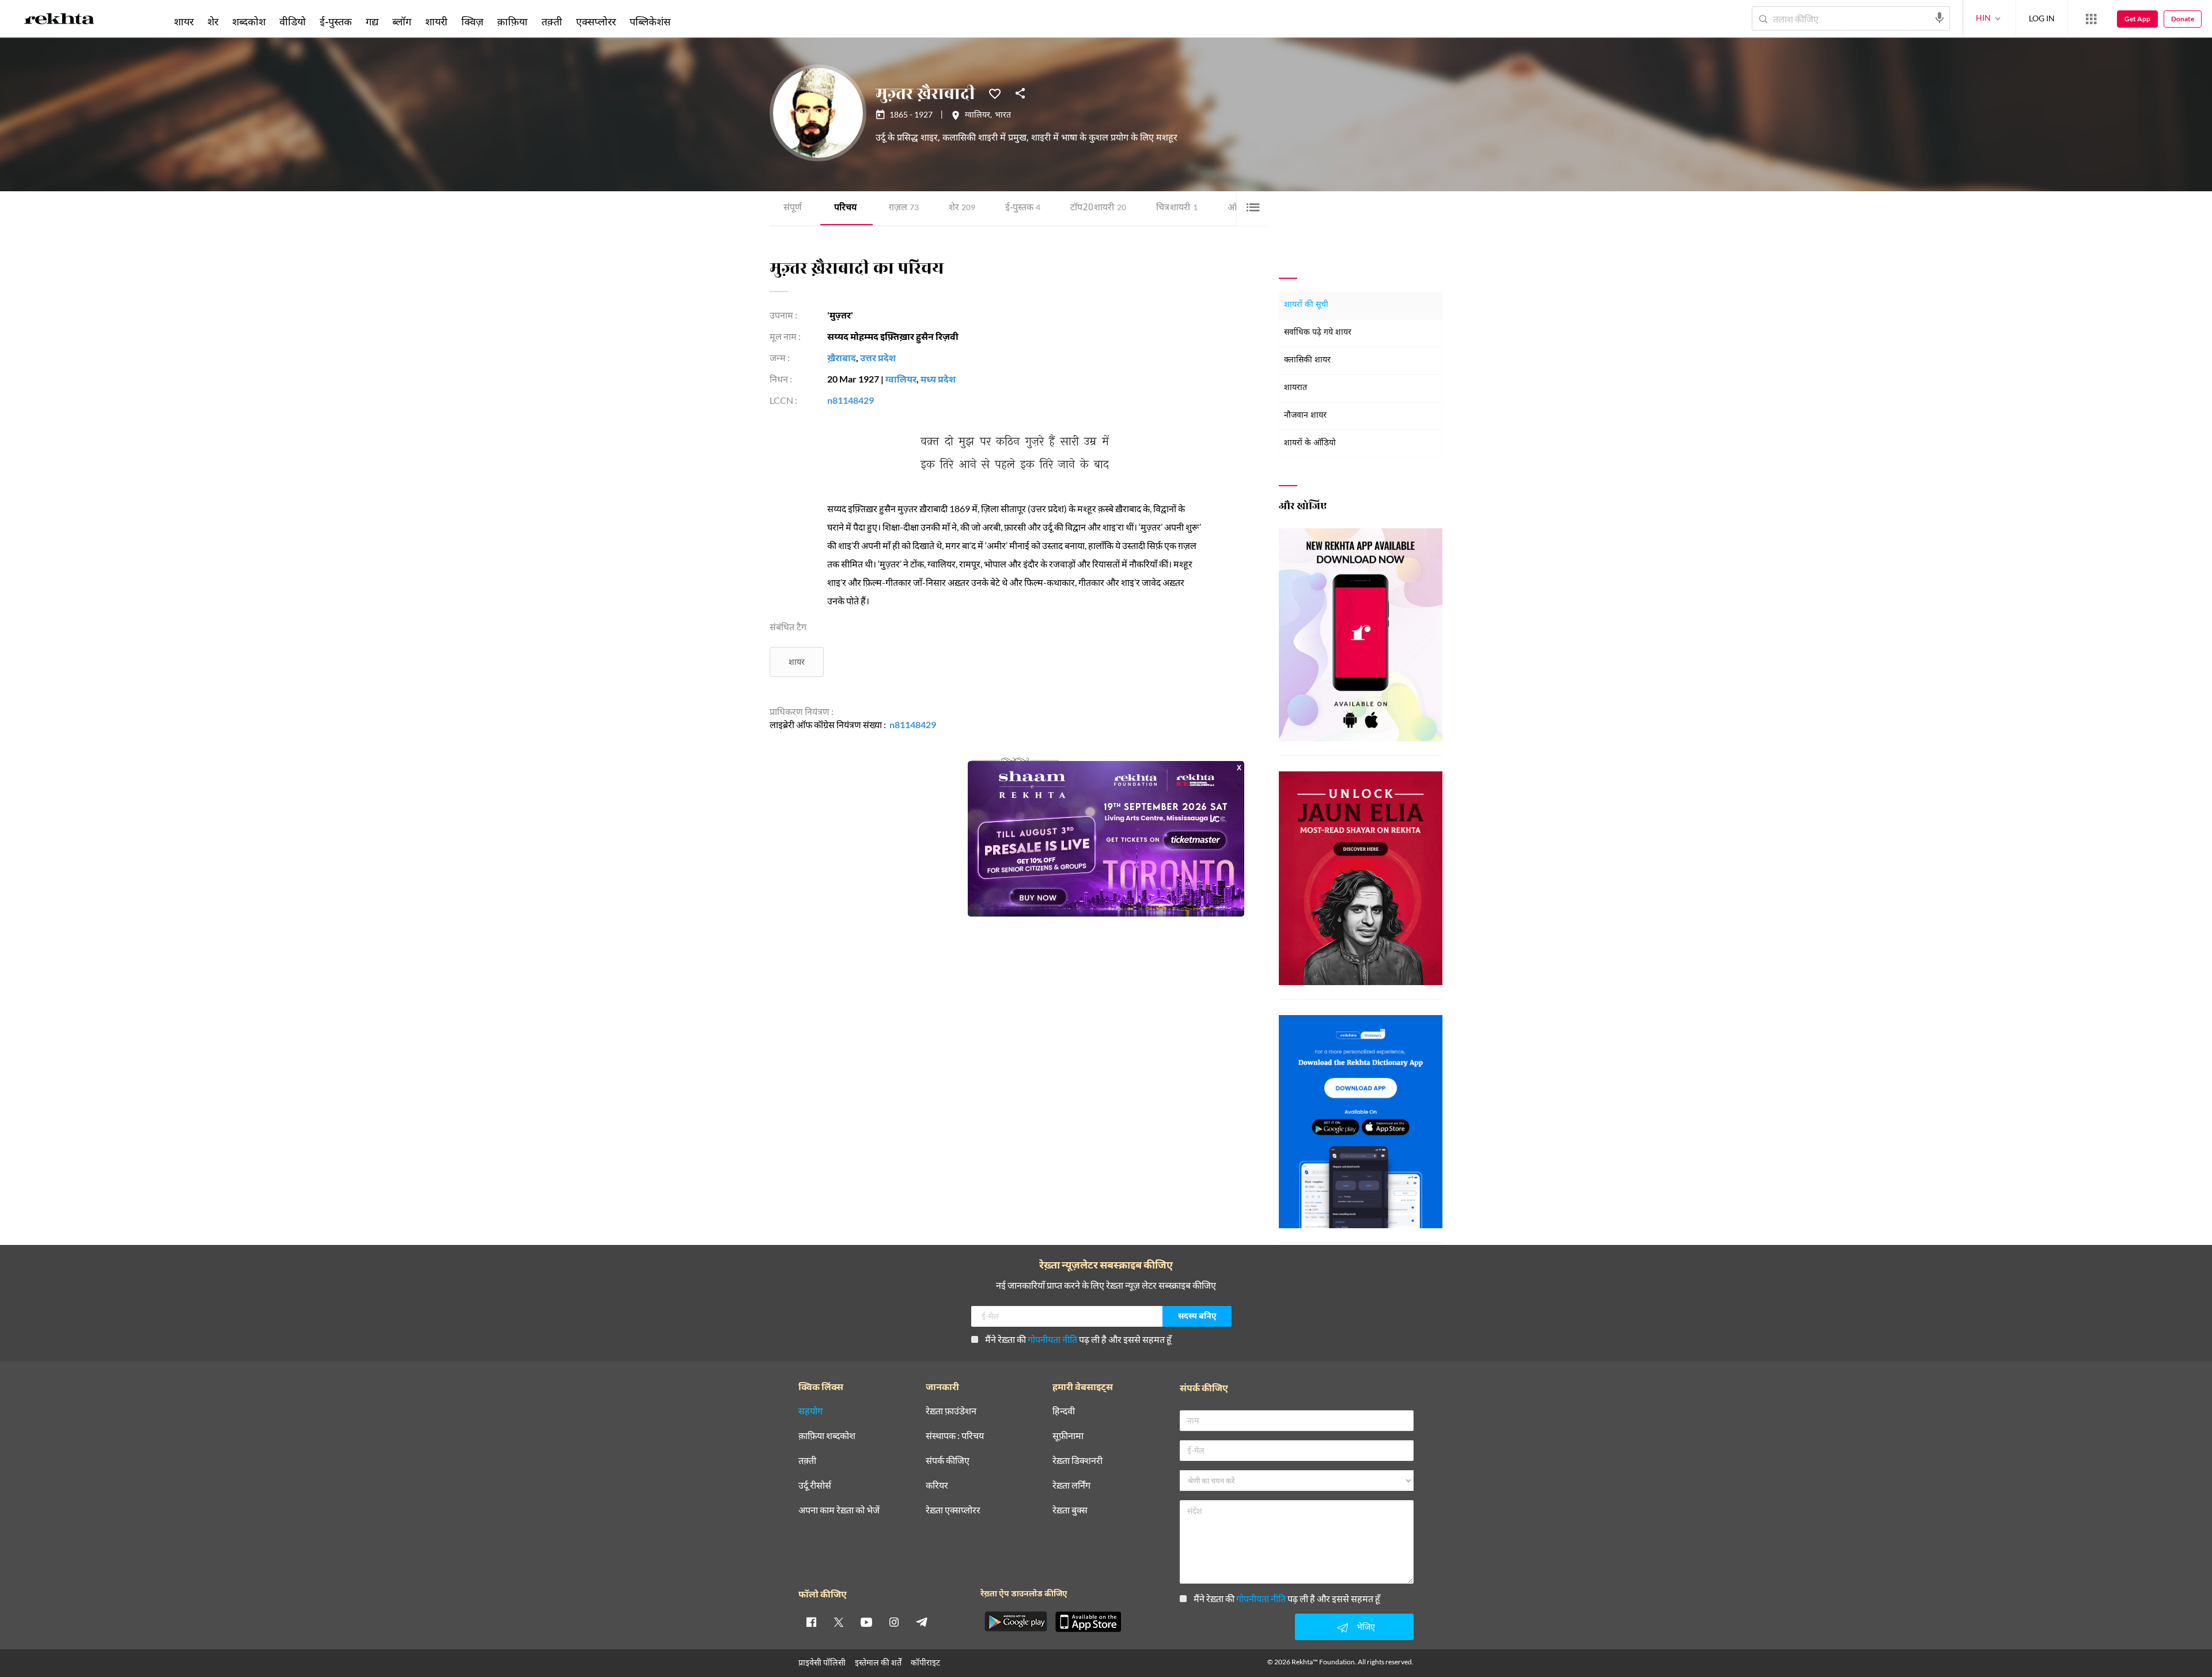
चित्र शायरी (1177, 208)
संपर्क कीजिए (948, 1461)
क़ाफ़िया (512, 21)
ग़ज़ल (904, 208)
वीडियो (293, 21)
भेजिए (1366, 1627)
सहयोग (810, 1411)
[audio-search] (1940, 18)
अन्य (693, 21)
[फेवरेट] (995, 93)
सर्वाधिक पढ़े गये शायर (1318, 333)
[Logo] (59, 21)
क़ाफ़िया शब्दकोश (827, 1436)
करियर (937, 1485)
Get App (2137, 19)
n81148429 (851, 400)
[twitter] (839, 1622)
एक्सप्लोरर (596, 21)
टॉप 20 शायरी (1098, 208)
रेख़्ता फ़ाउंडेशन (951, 1411)
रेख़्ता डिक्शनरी (1077, 1461)
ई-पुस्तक (1023, 208)
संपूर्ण (793, 208)
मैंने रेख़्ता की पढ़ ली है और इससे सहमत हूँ (1078, 1339)
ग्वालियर (978, 116)
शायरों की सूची (1306, 305)
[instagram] (894, 1622)
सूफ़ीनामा (1068, 1436)
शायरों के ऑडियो (1310, 443)
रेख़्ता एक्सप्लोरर (953, 1510)
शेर (962, 208)
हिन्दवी (1064, 1411)
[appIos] (1088, 1622)
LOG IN (2042, 18)
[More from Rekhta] (2091, 19)
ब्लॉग (402, 21)
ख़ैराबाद (842, 357)
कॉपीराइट (925, 1662)
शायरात (1296, 388)
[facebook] (811, 1622)
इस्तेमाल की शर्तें (878, 1662)
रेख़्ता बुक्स (1070, 1510)
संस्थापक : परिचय (955, 1436)
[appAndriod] (1016, 1622)
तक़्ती (552, 21)
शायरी (436, 21)
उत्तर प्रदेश (878, 357)
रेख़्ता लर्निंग (1071, 1485)
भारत (1003, 116)
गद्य (372, 21)
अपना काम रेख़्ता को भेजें (839, 1510)
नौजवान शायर (1305, 416)
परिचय (845, 208)
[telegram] (922, 1622)
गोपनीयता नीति (1052, 1339)
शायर (797, 662)
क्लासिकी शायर (1307, 360)
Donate (2183, 19)
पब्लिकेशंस (650, 21)
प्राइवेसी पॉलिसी (822, 1662)
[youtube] (866, 1622)
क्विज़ (472, 21)
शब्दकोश (249, 21)
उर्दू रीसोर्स (815, 1485)
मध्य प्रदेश (938, 379)
